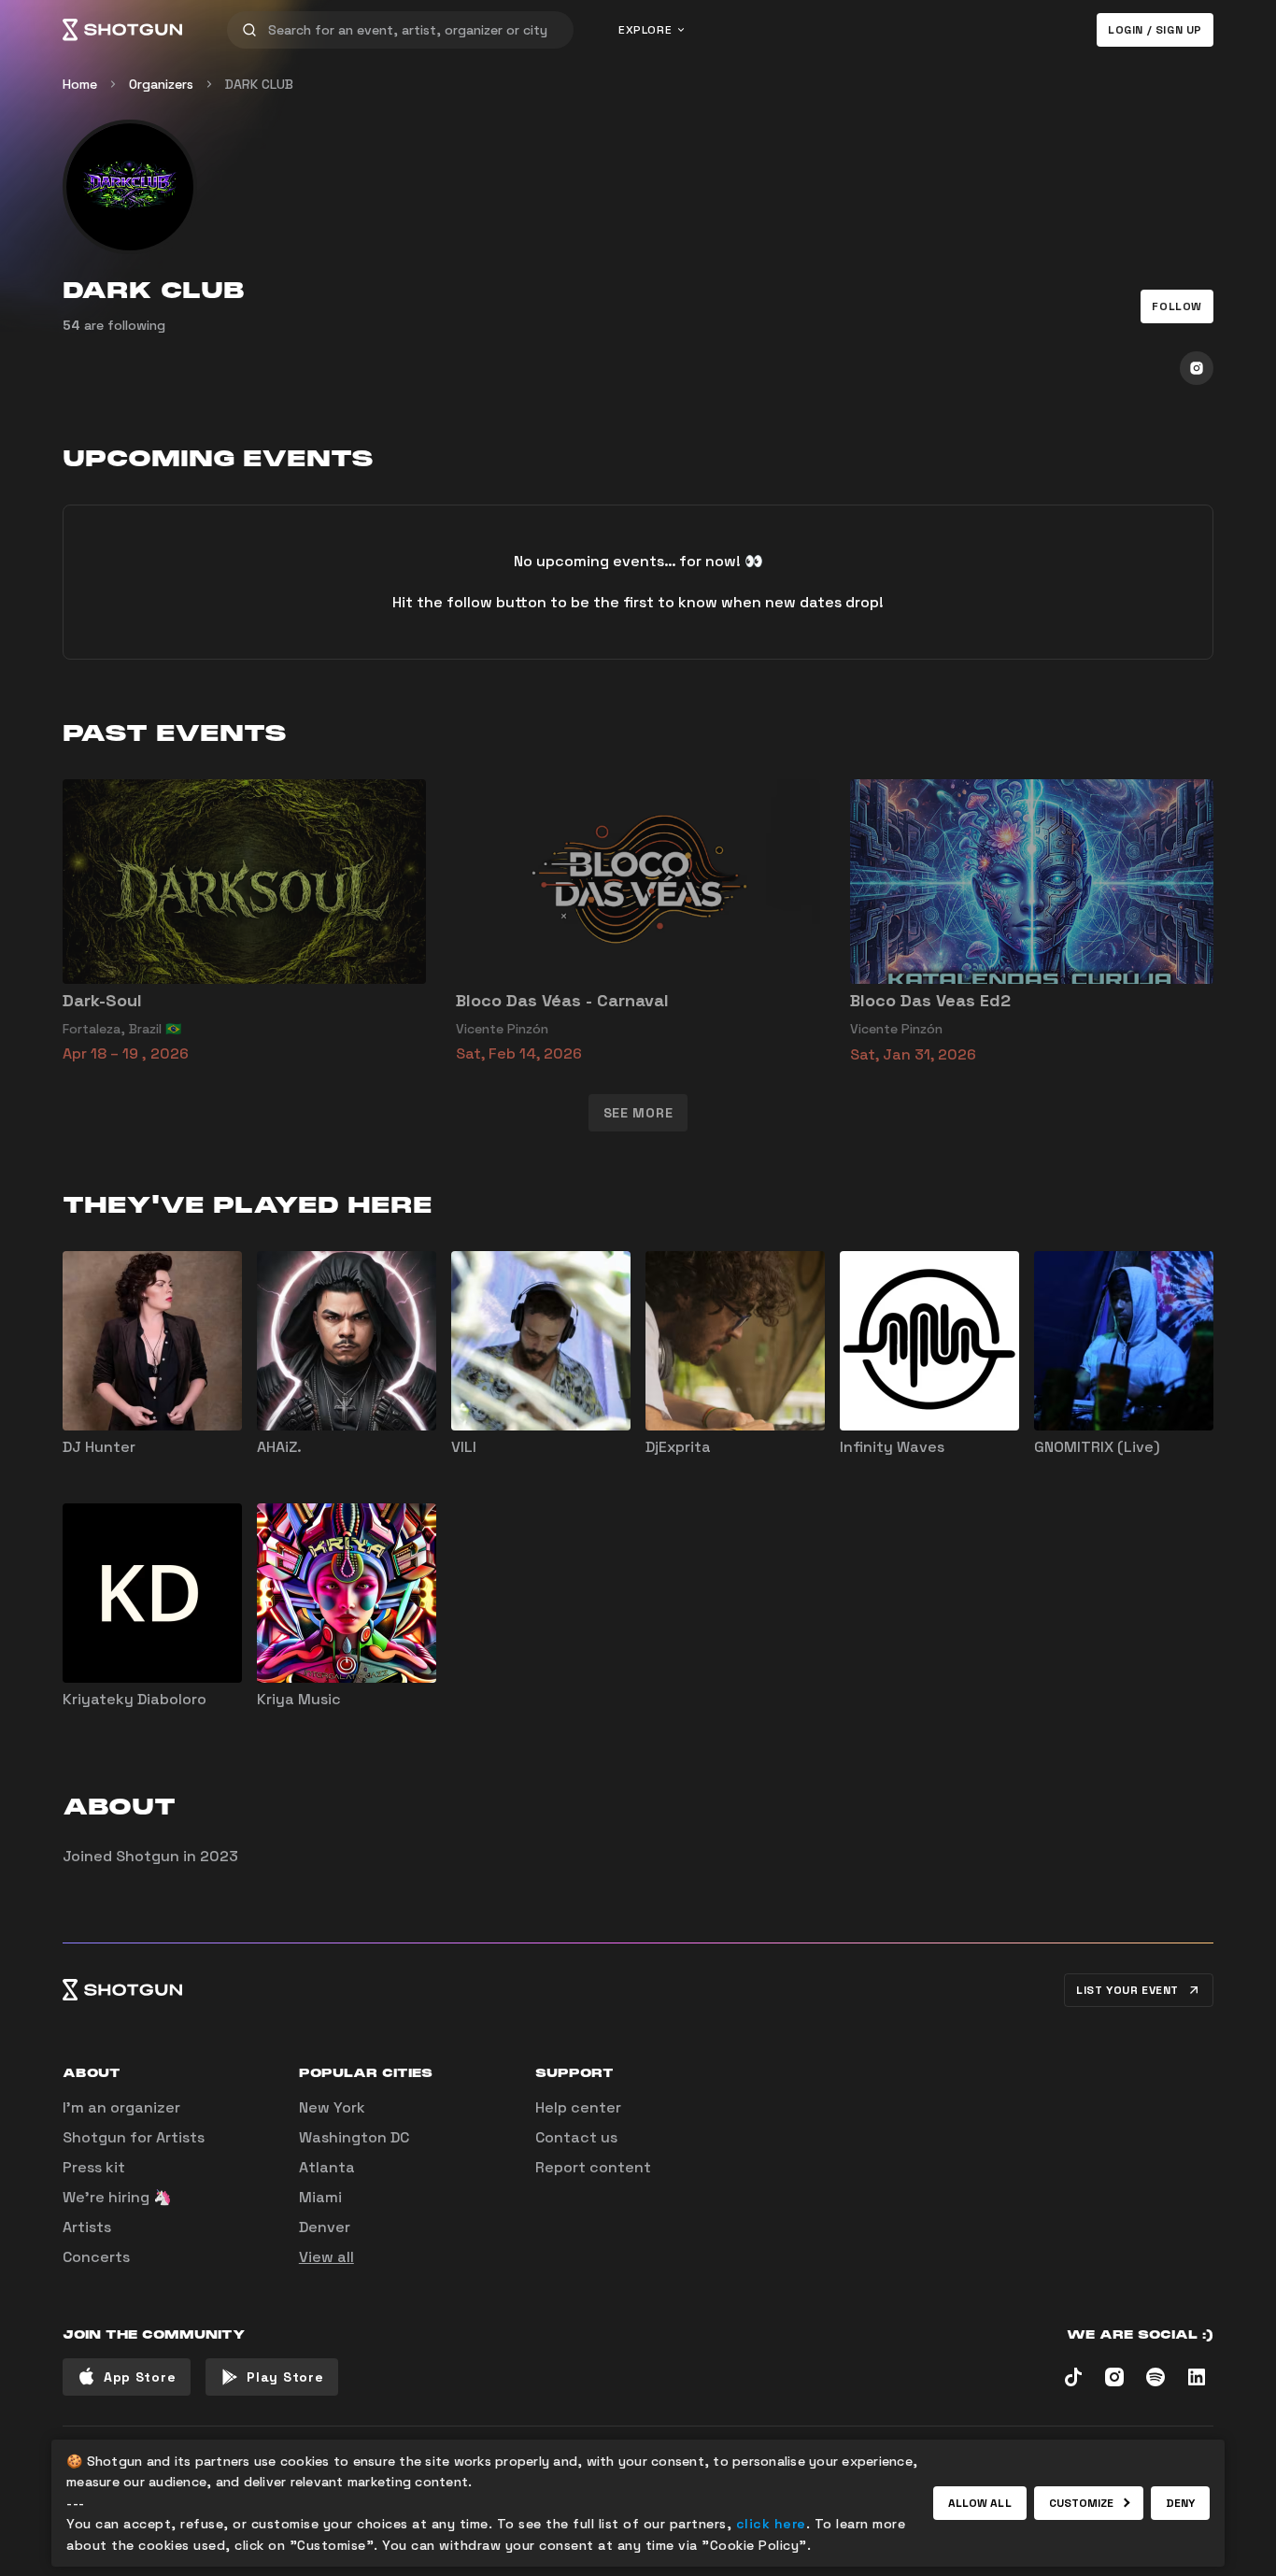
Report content (593, 2167)
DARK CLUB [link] (259, 84)
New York (332, 2107)
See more (638, 1113)
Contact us (576, 2137)
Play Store (285, 2377)
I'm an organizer (121, 2107)
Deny (1180, 2503)
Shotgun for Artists (134, 2137)
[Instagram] (1197, 368)
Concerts (96, 2257)
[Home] (122, 30)
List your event (1127, 1990)
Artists (87, 2227)
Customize (1082, 2503)
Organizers (161, 84)
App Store (140, 2377)
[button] (1177, 306)
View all (326, 2257)
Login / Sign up (1155, 30)
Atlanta (327, 2167)
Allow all (980, 2503)
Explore (645, 30)
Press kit (94, 2167)
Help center (578, 2107)
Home (80, 84)
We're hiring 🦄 (117, 2197)
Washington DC (354, 2137)
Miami (320, 2197)
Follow (1177, 306)
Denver (325, 2227)
